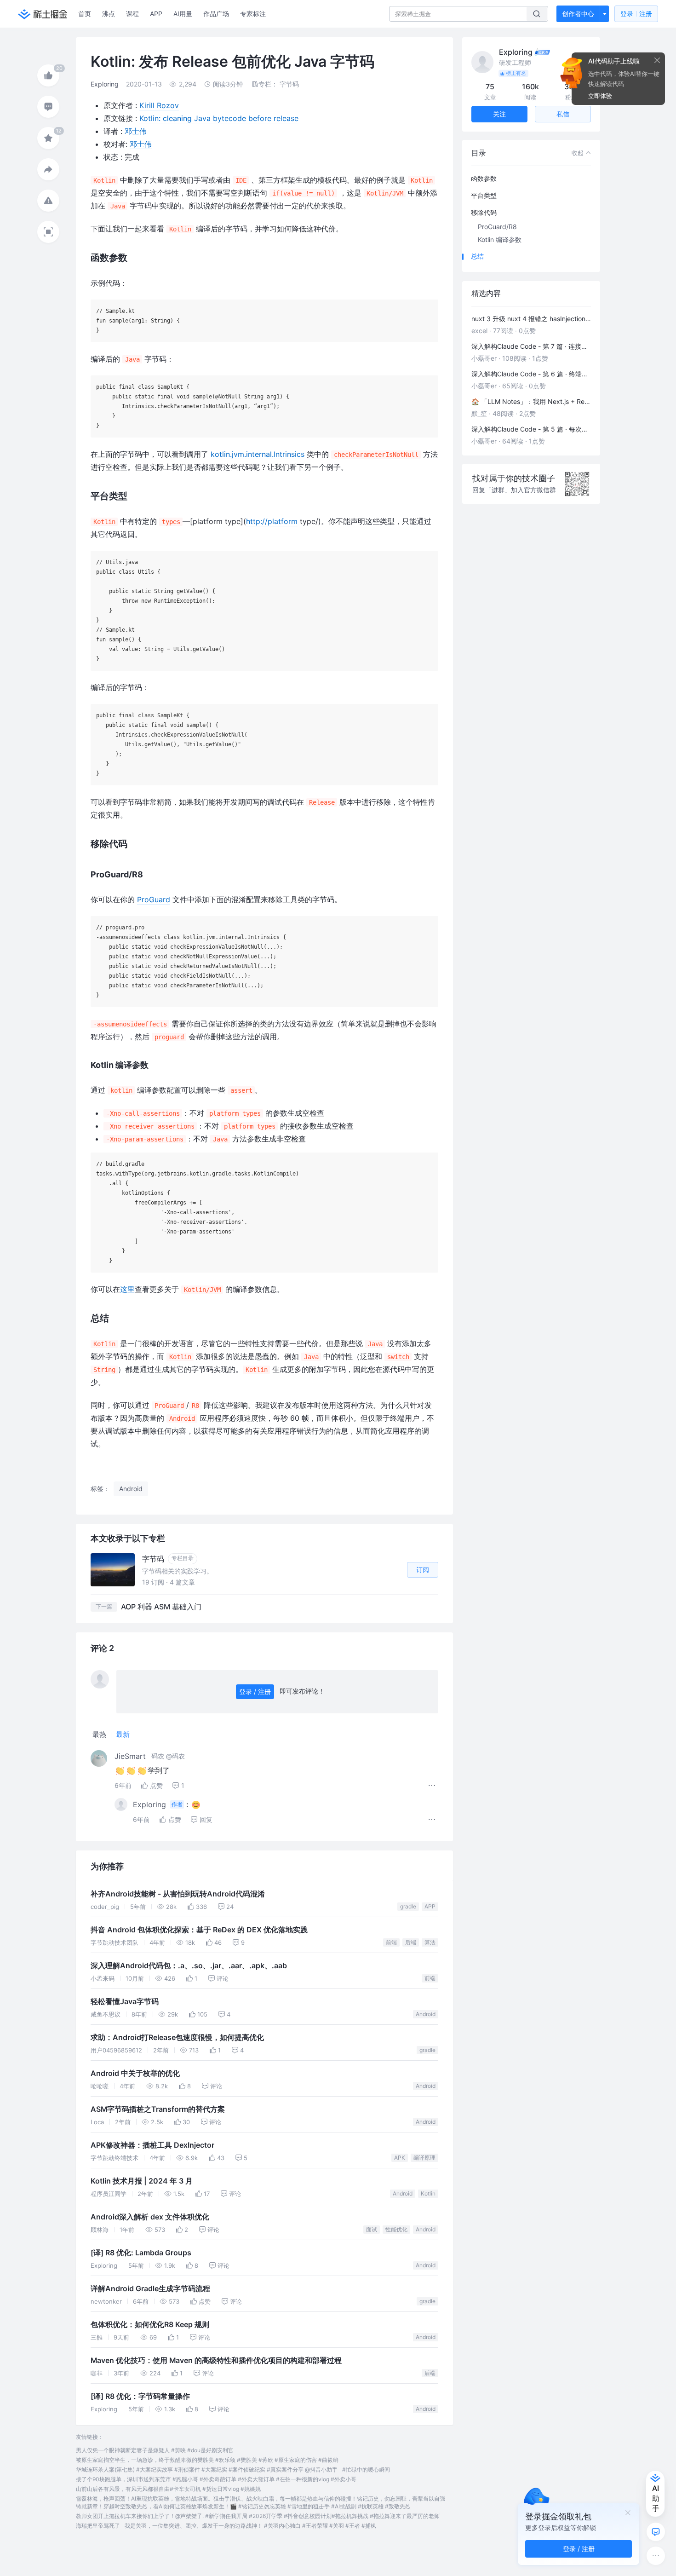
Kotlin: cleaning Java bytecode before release (219, 118)
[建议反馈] (656, 2532)
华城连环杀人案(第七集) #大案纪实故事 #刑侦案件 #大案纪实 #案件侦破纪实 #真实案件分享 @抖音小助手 (207, 2469)
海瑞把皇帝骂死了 (98, 2526)
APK (400, 2158)
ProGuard (154, 899)
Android (426, 2014)
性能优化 (396, 2229)
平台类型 (484, 195)
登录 (636, 14)
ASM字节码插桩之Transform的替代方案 (158, 2109)
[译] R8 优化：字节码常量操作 (140, 2396)
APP (156, 14)
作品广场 (216, 14)
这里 (127, 1289)
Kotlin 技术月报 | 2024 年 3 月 (142, 2181)
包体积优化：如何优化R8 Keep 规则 (150, 2325)
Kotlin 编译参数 (500, 239)
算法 (430, 1942)
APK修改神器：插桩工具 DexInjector (152, 2145)
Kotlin (428, 2193)
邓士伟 (136, 131)
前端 (391, 1942)
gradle (408, 1906)
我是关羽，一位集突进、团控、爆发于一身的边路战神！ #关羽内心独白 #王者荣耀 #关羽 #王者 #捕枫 (250, 2526)
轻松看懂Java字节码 (125, 2002)
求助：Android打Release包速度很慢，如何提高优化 (177, 2037)
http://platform (272, 521)
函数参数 (484, 178)
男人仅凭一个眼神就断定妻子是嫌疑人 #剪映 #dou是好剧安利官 (155, 2450)
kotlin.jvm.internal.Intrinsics (258, 454)
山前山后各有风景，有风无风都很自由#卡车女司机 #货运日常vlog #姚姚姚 (168, 2489)
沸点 (109, 14)
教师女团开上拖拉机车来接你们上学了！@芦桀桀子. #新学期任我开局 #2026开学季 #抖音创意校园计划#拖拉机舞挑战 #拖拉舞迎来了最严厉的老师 (258, 2516)
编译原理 (424, 2158)
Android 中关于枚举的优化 (135, 2073)
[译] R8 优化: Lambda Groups (141, 2253)
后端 (411, 1942)
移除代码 (484, 212)
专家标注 (253, 14)
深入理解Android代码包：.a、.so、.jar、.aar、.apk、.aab (189, 1966)
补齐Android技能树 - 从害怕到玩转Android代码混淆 (178, 1894)
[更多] (656, 2556)
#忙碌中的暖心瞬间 (366, 2469)
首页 (85, 14)
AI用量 (183, 14)
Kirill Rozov (159, 105)
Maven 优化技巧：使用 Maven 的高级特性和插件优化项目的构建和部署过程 (216, 2360)
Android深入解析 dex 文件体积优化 (150, 2217)
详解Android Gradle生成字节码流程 (150, 2289)
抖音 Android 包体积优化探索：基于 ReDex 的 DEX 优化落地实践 (199, 1930)
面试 (372, 2229)
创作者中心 (578, 14)
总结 (477, 256)
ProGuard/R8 (497, 227)
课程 (132, 14)
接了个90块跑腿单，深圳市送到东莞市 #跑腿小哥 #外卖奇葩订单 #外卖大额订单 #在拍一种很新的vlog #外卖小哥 (216, 2479)
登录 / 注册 (255, 1691)
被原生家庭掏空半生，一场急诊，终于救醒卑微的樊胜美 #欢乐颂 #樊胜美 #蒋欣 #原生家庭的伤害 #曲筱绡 (207, 2460)
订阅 (423, 1570)
